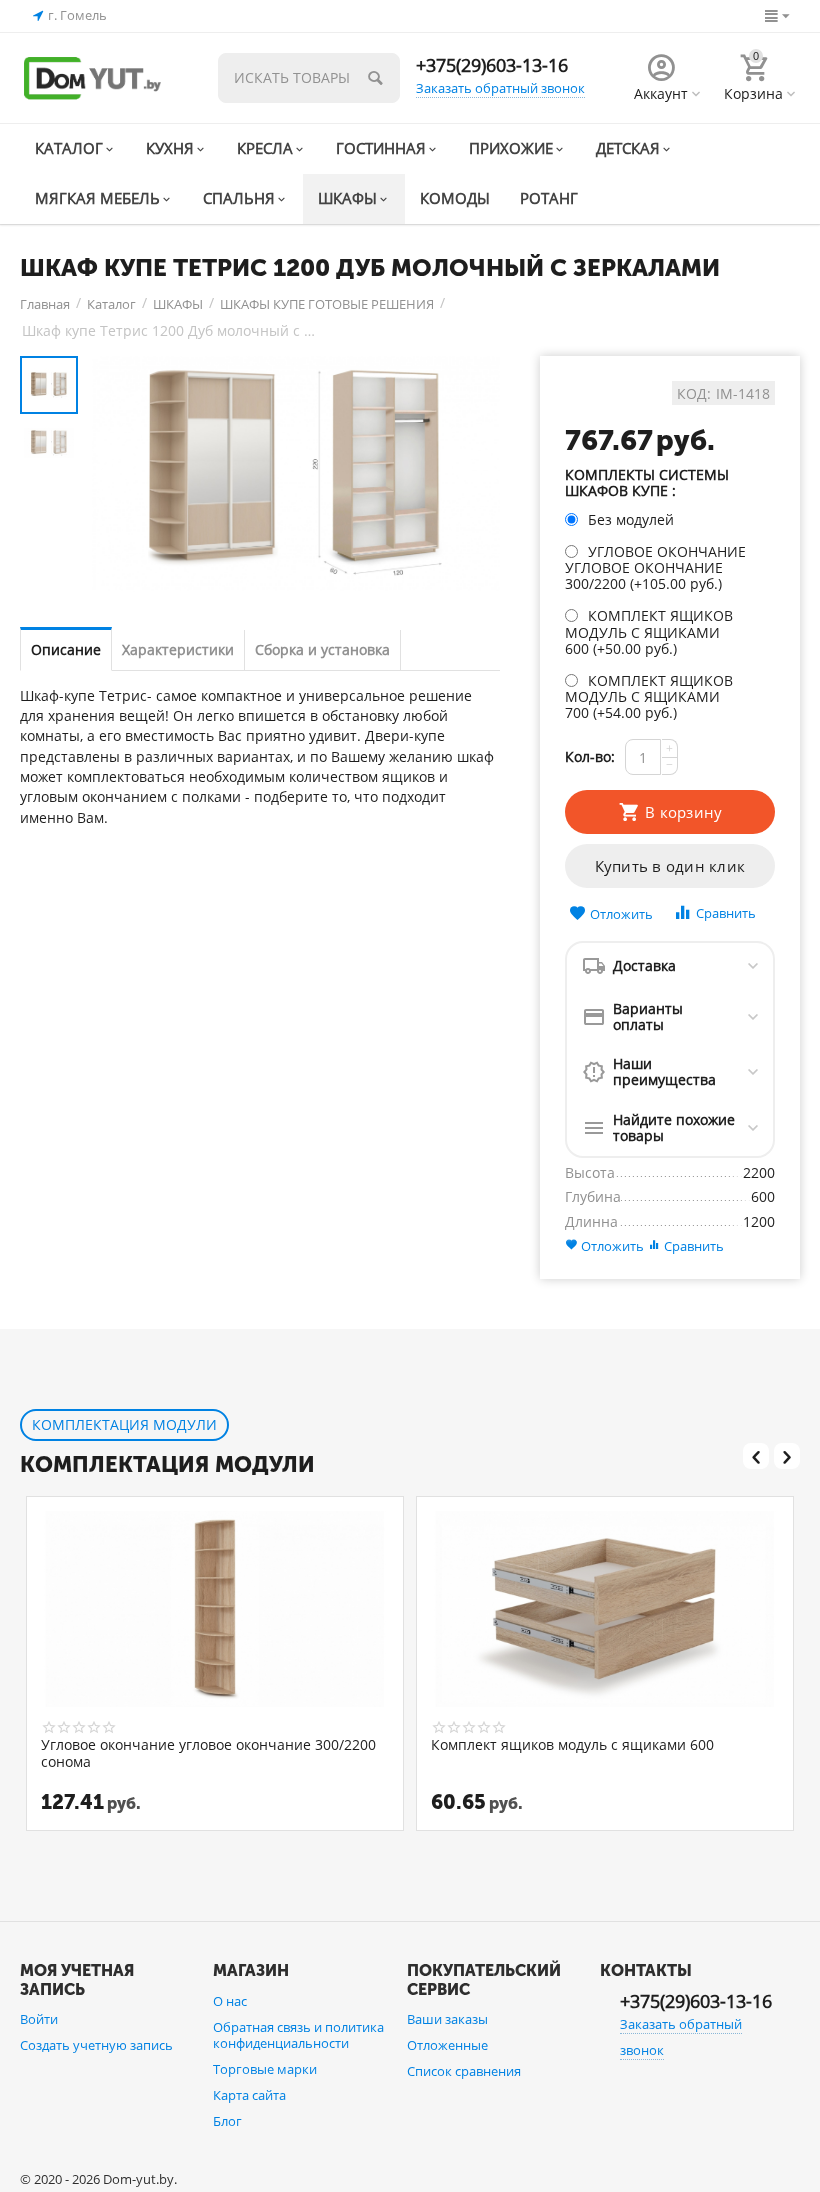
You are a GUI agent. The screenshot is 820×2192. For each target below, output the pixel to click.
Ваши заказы (447, 2019)
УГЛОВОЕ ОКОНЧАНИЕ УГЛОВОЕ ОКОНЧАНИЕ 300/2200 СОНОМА (208, 1753)
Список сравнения (464, 2071)
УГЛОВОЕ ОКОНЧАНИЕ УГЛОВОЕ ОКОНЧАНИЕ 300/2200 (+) (655, 567)
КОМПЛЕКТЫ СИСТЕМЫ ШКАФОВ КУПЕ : (647, 483)
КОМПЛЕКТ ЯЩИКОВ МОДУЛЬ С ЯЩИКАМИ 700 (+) (649, 696)
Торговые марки (265, 2069)
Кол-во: (590, 756)
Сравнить (726, 913)
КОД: (694, 394)
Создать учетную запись (96, 2045)
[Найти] (375, 78)
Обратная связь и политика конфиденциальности (298, 2035)
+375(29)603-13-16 (492, 65)
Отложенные (447, 2045)
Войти (39, 2019)
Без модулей (631, 519)
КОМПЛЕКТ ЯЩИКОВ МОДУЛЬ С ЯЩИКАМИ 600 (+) (649, 631)
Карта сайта (249, 2095)
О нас (230, 2001)
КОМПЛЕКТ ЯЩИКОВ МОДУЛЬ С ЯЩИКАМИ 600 (572, 1745)
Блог (227, 2121)
